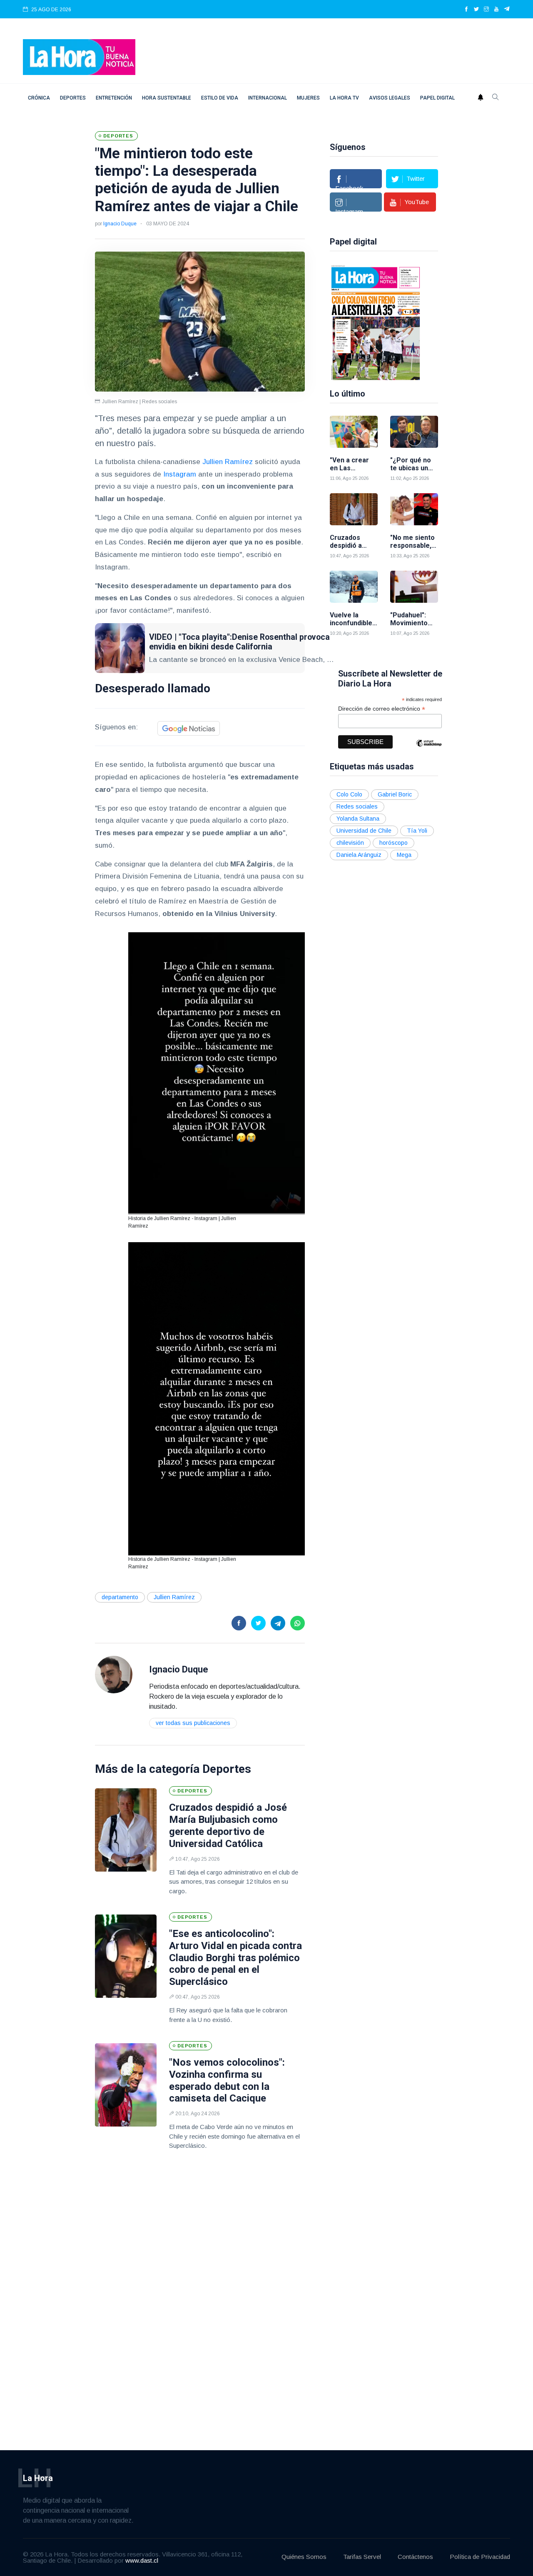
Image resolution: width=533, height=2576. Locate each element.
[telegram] (507, 10)
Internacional (268, 98)
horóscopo (394, 843)
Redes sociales (357, 806)
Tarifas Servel (362, 2557)
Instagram (180, 474)
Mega (404, 855)
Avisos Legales (390, 98)
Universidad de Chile (364, 831)
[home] (79, 56)
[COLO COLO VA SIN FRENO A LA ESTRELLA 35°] (376, 322)
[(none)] (114, 1674)
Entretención (114, 98)
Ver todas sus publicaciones (193, 1723)
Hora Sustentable (167, 98)
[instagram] (486, 10)
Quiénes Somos (304, 2557)
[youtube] (496, 10)
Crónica (39, 98)
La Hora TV (344, 98)
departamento (120, 1597)
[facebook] (466, 10)
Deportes (73, 98)
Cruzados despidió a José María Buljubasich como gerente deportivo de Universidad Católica (228, 1825)
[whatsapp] (298, 1623)
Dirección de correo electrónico (382, 709)
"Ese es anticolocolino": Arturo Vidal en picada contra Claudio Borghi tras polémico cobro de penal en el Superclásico (235, 1958)
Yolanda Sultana (358, 819)
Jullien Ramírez (228, 462)
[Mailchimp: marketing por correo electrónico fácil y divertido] (429, 749)
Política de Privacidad (480, 2557)
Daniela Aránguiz (359, 855)
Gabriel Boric (395, 794)
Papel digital (437, 98)
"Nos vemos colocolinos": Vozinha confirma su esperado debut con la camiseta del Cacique (227, 2080)
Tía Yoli (417, 831)
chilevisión (350, 843)
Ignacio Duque (120, 224)
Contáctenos (415, 2557)
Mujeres (308, 98)
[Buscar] (496, 98)
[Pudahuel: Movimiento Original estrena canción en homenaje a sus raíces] (414, 587)
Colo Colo (349, 794)
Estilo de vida (220, 98)
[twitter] (476, 10)
